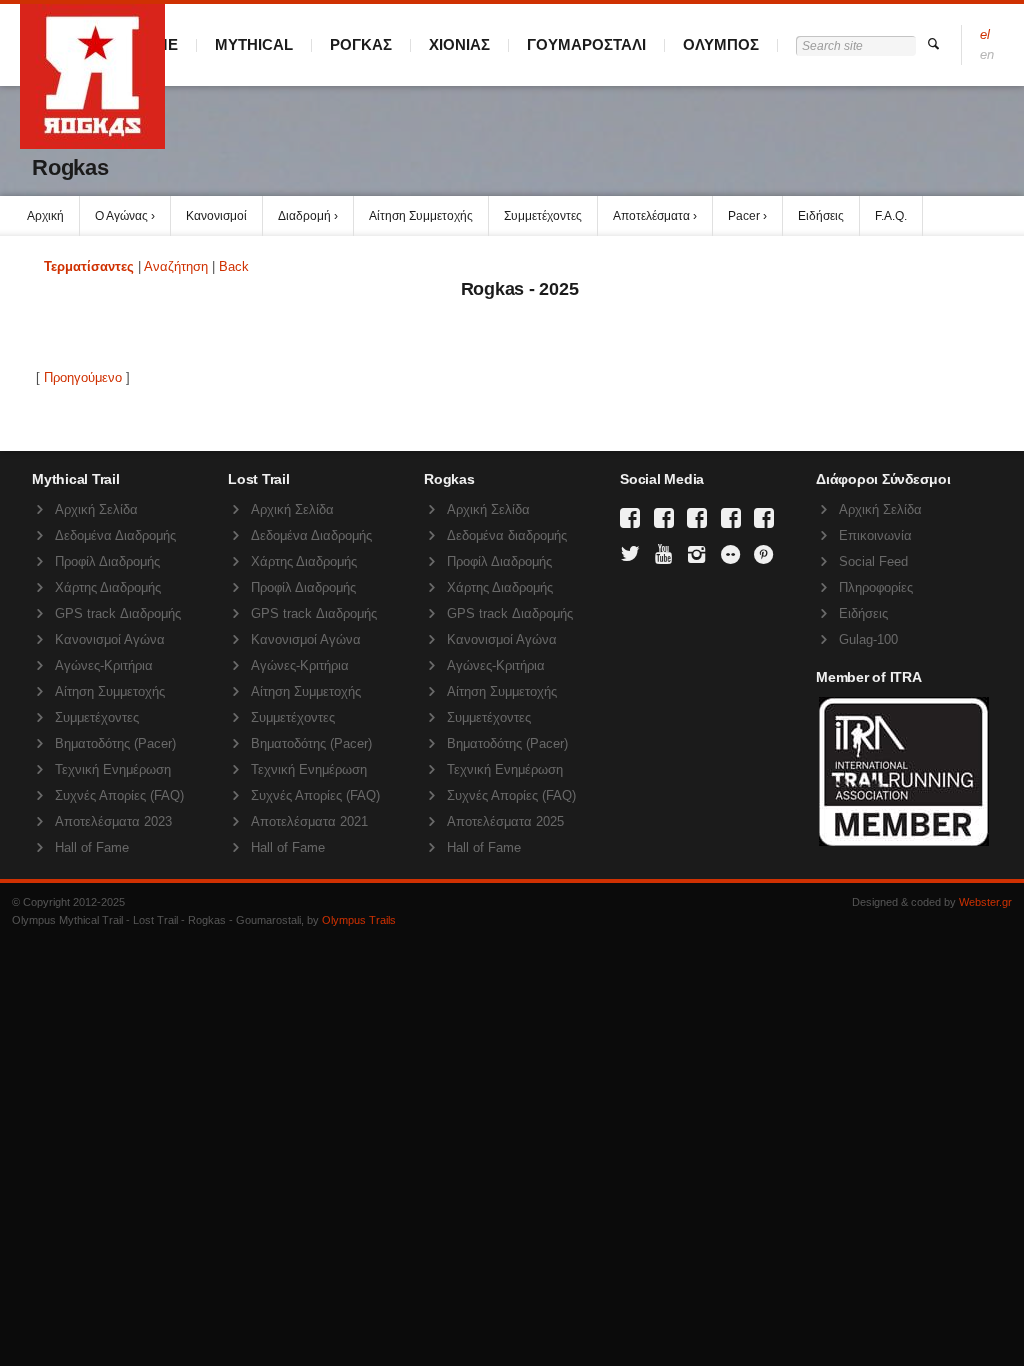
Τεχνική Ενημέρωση (113, 769)
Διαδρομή (304, 216)
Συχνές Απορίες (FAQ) (119, 795)
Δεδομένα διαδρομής (507, 535)
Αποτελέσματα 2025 (505, 821)
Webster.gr (985, 902)
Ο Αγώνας (121, 216)
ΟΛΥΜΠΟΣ (721, 44)
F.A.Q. (891, 216)
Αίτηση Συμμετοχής (421, 216)
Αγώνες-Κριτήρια (104, 665)
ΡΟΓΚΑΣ (361, 44)
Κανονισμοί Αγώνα (110, 639)
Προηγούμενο (83, 377)
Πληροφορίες (876, 587)
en (987, 54)
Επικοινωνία (875, 535)
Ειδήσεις (821, 216)
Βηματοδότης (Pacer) (115, 743)
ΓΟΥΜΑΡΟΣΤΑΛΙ (586, 44)
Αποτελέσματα (651, 216)
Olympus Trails (359, 920)
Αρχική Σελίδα (96, 509)
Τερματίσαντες (89, 266)
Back (234, 266)
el (985, 34)
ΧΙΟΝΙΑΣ (459, 44)
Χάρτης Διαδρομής (108, 587)
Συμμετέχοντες (543, 216)
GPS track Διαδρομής (118, 613)
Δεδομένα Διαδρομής (115, 535)
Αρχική (45, 216)
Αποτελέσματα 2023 (113, 821)
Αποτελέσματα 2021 (309, 821)
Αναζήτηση (176, 266)
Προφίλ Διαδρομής (107, 561)
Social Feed (873, 561)
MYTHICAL (254, 44)
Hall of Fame (92, 847)
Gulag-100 (868, 639)
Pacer (744, 216)
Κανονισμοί (216, 216)
